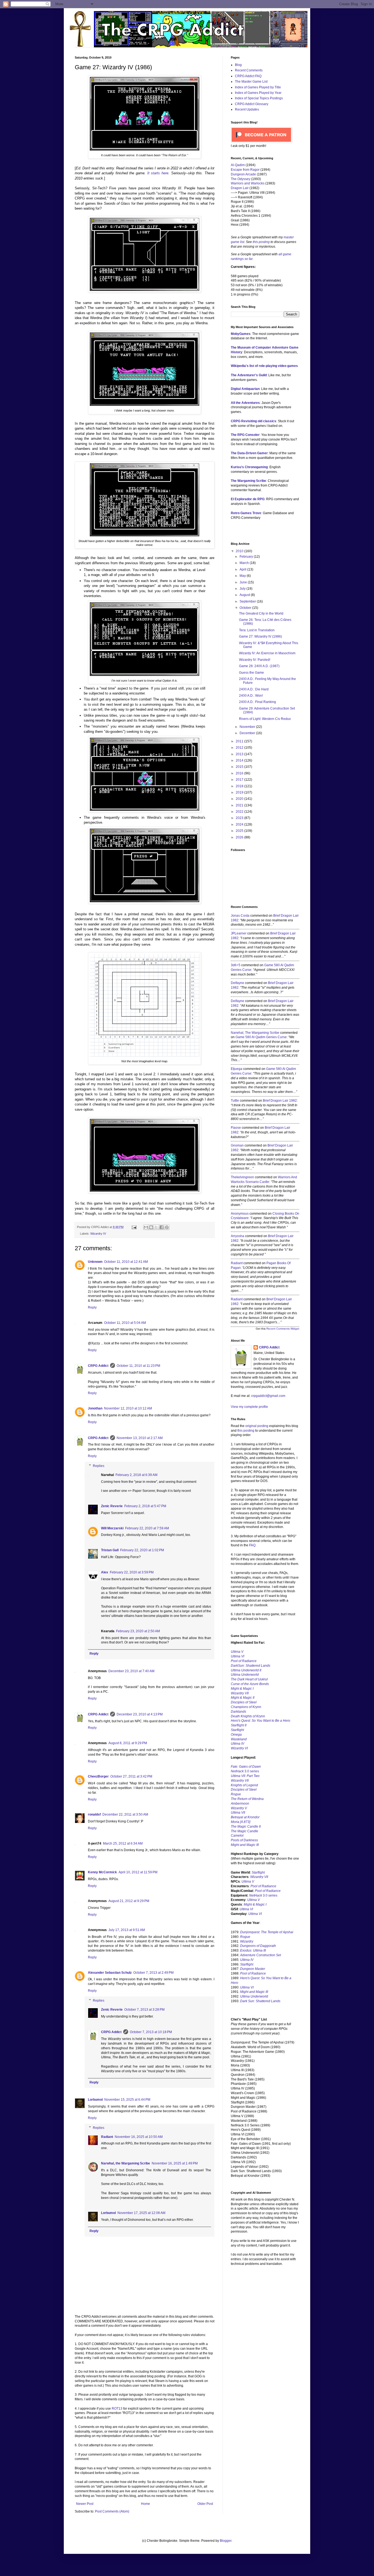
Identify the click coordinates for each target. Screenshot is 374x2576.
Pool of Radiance (244, 1661)
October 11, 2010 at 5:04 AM (125, 1323)
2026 (240, 837)
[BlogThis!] (151, 1227)
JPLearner (239, 933)
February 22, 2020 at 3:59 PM (132, 1572)
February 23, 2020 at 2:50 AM (138, 1631)
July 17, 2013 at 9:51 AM (127, 1930)
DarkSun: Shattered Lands (251, 1666)
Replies (99, 1466)
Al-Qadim (238, 165)
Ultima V (237, 1652)
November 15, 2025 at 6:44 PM (127, 2100)
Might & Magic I (242, 1689)
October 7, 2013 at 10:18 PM (151, 2032)
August (245, 595)
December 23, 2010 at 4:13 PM (140, 1714)
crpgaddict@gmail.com (268, 1396)
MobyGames (241, 334)
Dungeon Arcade (243, 174)
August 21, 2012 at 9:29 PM (129, 1901)
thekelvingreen (242, 1177)
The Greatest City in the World (261, 613)
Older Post (205, 2504)
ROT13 (117, 2409)
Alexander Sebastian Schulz (110, 1973)
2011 (240, 741)
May (243, 576)
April (243, 569)
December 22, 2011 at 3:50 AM (125, 1814)
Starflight (237, 1730)
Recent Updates (247, 109)
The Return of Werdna (247, 1799)
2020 (240, 799)
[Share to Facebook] (162, 1227)
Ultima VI (246, 1909)
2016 (240, 773)
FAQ (252, 1545)
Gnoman (237, 1145)
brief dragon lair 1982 (280, 1101)
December (248, 733)
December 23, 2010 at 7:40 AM (131, 1671)
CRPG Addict (98, 1366)
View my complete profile (249, 1407)
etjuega (237, 1069)
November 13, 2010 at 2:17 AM (140, 1438)
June (244, 582)
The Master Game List (251, 82)
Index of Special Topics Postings (259, 98)
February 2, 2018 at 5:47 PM (145, 1506)
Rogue (236, 1794)
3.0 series (245, 1771)
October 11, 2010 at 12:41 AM (126, 1262)
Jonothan (95, 1408)
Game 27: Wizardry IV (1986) (261, 636)
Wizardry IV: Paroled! (255, 660)
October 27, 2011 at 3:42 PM (131, 1776)
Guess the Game (251, 673)
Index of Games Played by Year (258, 93)
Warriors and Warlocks (248, 183)
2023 (240, 818)
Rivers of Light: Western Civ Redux (265, 719)
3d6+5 (236, 965)
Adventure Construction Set (261, 1955)
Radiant (107, 2137)
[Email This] (146, 1227)
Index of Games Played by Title (258, 87)
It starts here (158, 173)
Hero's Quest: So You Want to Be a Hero (261, 1721)
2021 (240, 805)
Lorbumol (95, 2100)
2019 (240, 792)
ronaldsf (94, 1814)
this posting (261, 242)
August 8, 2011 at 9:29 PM (128, 1743)
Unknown (95, 1262)
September (248, 601)
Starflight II (239, 1725)
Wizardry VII (259, 1877)
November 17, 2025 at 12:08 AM (141, 2213)
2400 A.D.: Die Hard (254, 689)
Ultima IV (238, 1744)
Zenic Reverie (112, 1506)
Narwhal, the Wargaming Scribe (126, 2163)
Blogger (226, 2541)
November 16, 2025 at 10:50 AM (139, 2137)
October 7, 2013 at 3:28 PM (144, 2010)
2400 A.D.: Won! (251, 696)
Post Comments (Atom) (112, 2511)
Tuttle (235, 1101)
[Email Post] (134, 1227)
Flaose (236, 1128)
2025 (240, 831)
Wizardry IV (98, 1234)
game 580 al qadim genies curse (261, 1037)
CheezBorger (98, 1776)
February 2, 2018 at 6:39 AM (136, 1475)
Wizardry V (239, 1808)
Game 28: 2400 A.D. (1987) (259, 666)
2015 (240, 767)
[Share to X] (156, 1227)
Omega (236, 1735)
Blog (238, 65)
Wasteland (239, 1739)
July (243, 589)
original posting (257, 1426)
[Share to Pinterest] (167, 1227)
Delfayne (238, 983)
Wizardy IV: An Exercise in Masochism (267, 653)
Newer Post (85, 2504)
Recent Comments (249, 70)
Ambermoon (240, 1804)
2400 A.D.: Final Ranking (258, 702)
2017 (240, 780)
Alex (105, 1572)
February (247, 557)
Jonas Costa (240, 916)
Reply (92, 1307)
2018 (240, 786)
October (246, 608)
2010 (240, 551)
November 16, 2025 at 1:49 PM (175, 2163)
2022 (240, 812)
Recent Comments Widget (283, 1329)
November (248, 727)
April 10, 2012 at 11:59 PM (138, 1872)
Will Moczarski (112, 1528)
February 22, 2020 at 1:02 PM (142, 1550)
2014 (240, 760)
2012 (240, 748)
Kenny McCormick (102, 1872)
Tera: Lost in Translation (257, 630)
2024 (240, 824)
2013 (240, 754)
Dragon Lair (240, 188)
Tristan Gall (110, 1550)
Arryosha (238, 1236)
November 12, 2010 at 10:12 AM (128, 1408)
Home (146, 2504)
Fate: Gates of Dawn (246, 1767)
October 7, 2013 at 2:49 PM (153, 1973)
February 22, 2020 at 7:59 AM (147, 1528)
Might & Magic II (243, 1698)
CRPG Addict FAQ (248, 76)
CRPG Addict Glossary (252, 104)
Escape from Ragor (245, 170)
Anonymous (240, 1214)
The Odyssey (241, 179)
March (245, 563)
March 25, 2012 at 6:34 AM (123, 1843)
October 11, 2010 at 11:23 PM (138, 1366)
